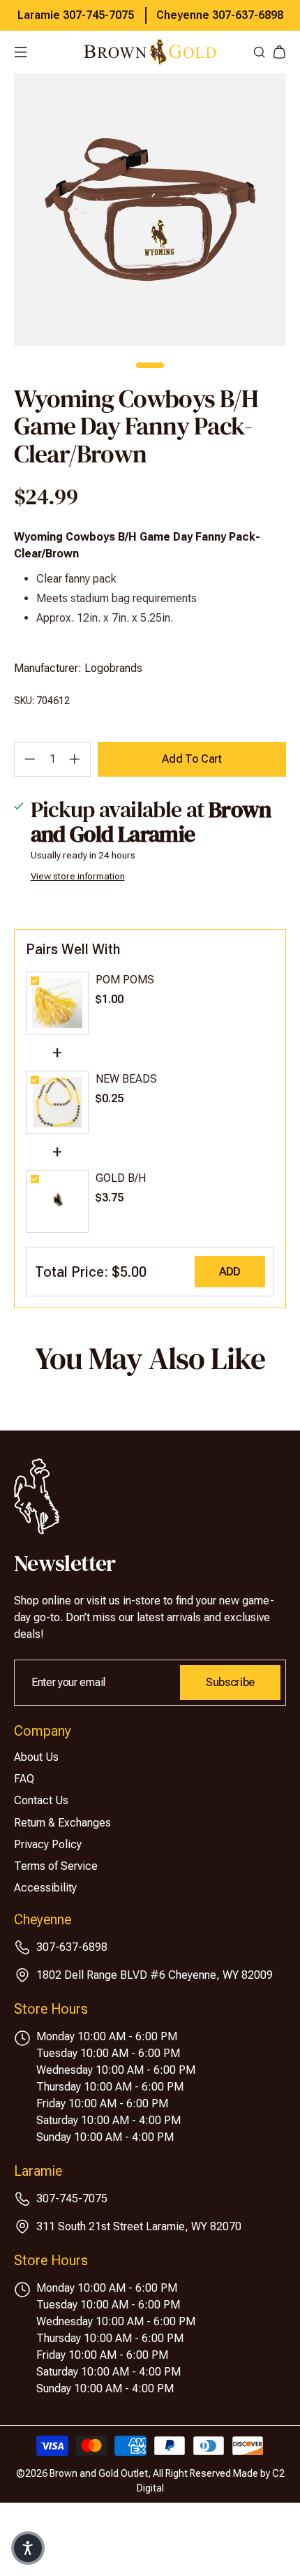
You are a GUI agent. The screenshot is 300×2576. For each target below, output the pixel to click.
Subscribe (230, 1682)
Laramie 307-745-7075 (76, 15)
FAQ (24, 1779)
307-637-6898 (72, 1947)
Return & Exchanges (62, 1823)
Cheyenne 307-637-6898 (220, 15)
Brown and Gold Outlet (99, 2473)
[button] (28, 2548)
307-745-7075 (72, 2198)
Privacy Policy (48, 1844)
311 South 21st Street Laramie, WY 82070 (139, 2226)
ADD (230, 1272)
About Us (36, 1757)
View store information (78, 876)
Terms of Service (56, 1866)
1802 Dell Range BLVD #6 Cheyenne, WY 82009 (155, 1975)
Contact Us (41, 1800)
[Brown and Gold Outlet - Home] (150, 52)
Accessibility (45, 1888)
